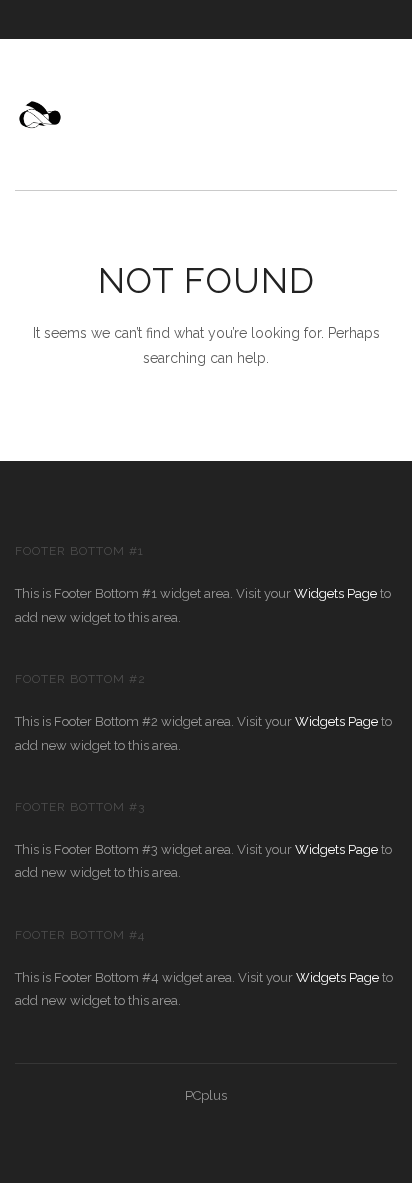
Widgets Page (335, 593)
